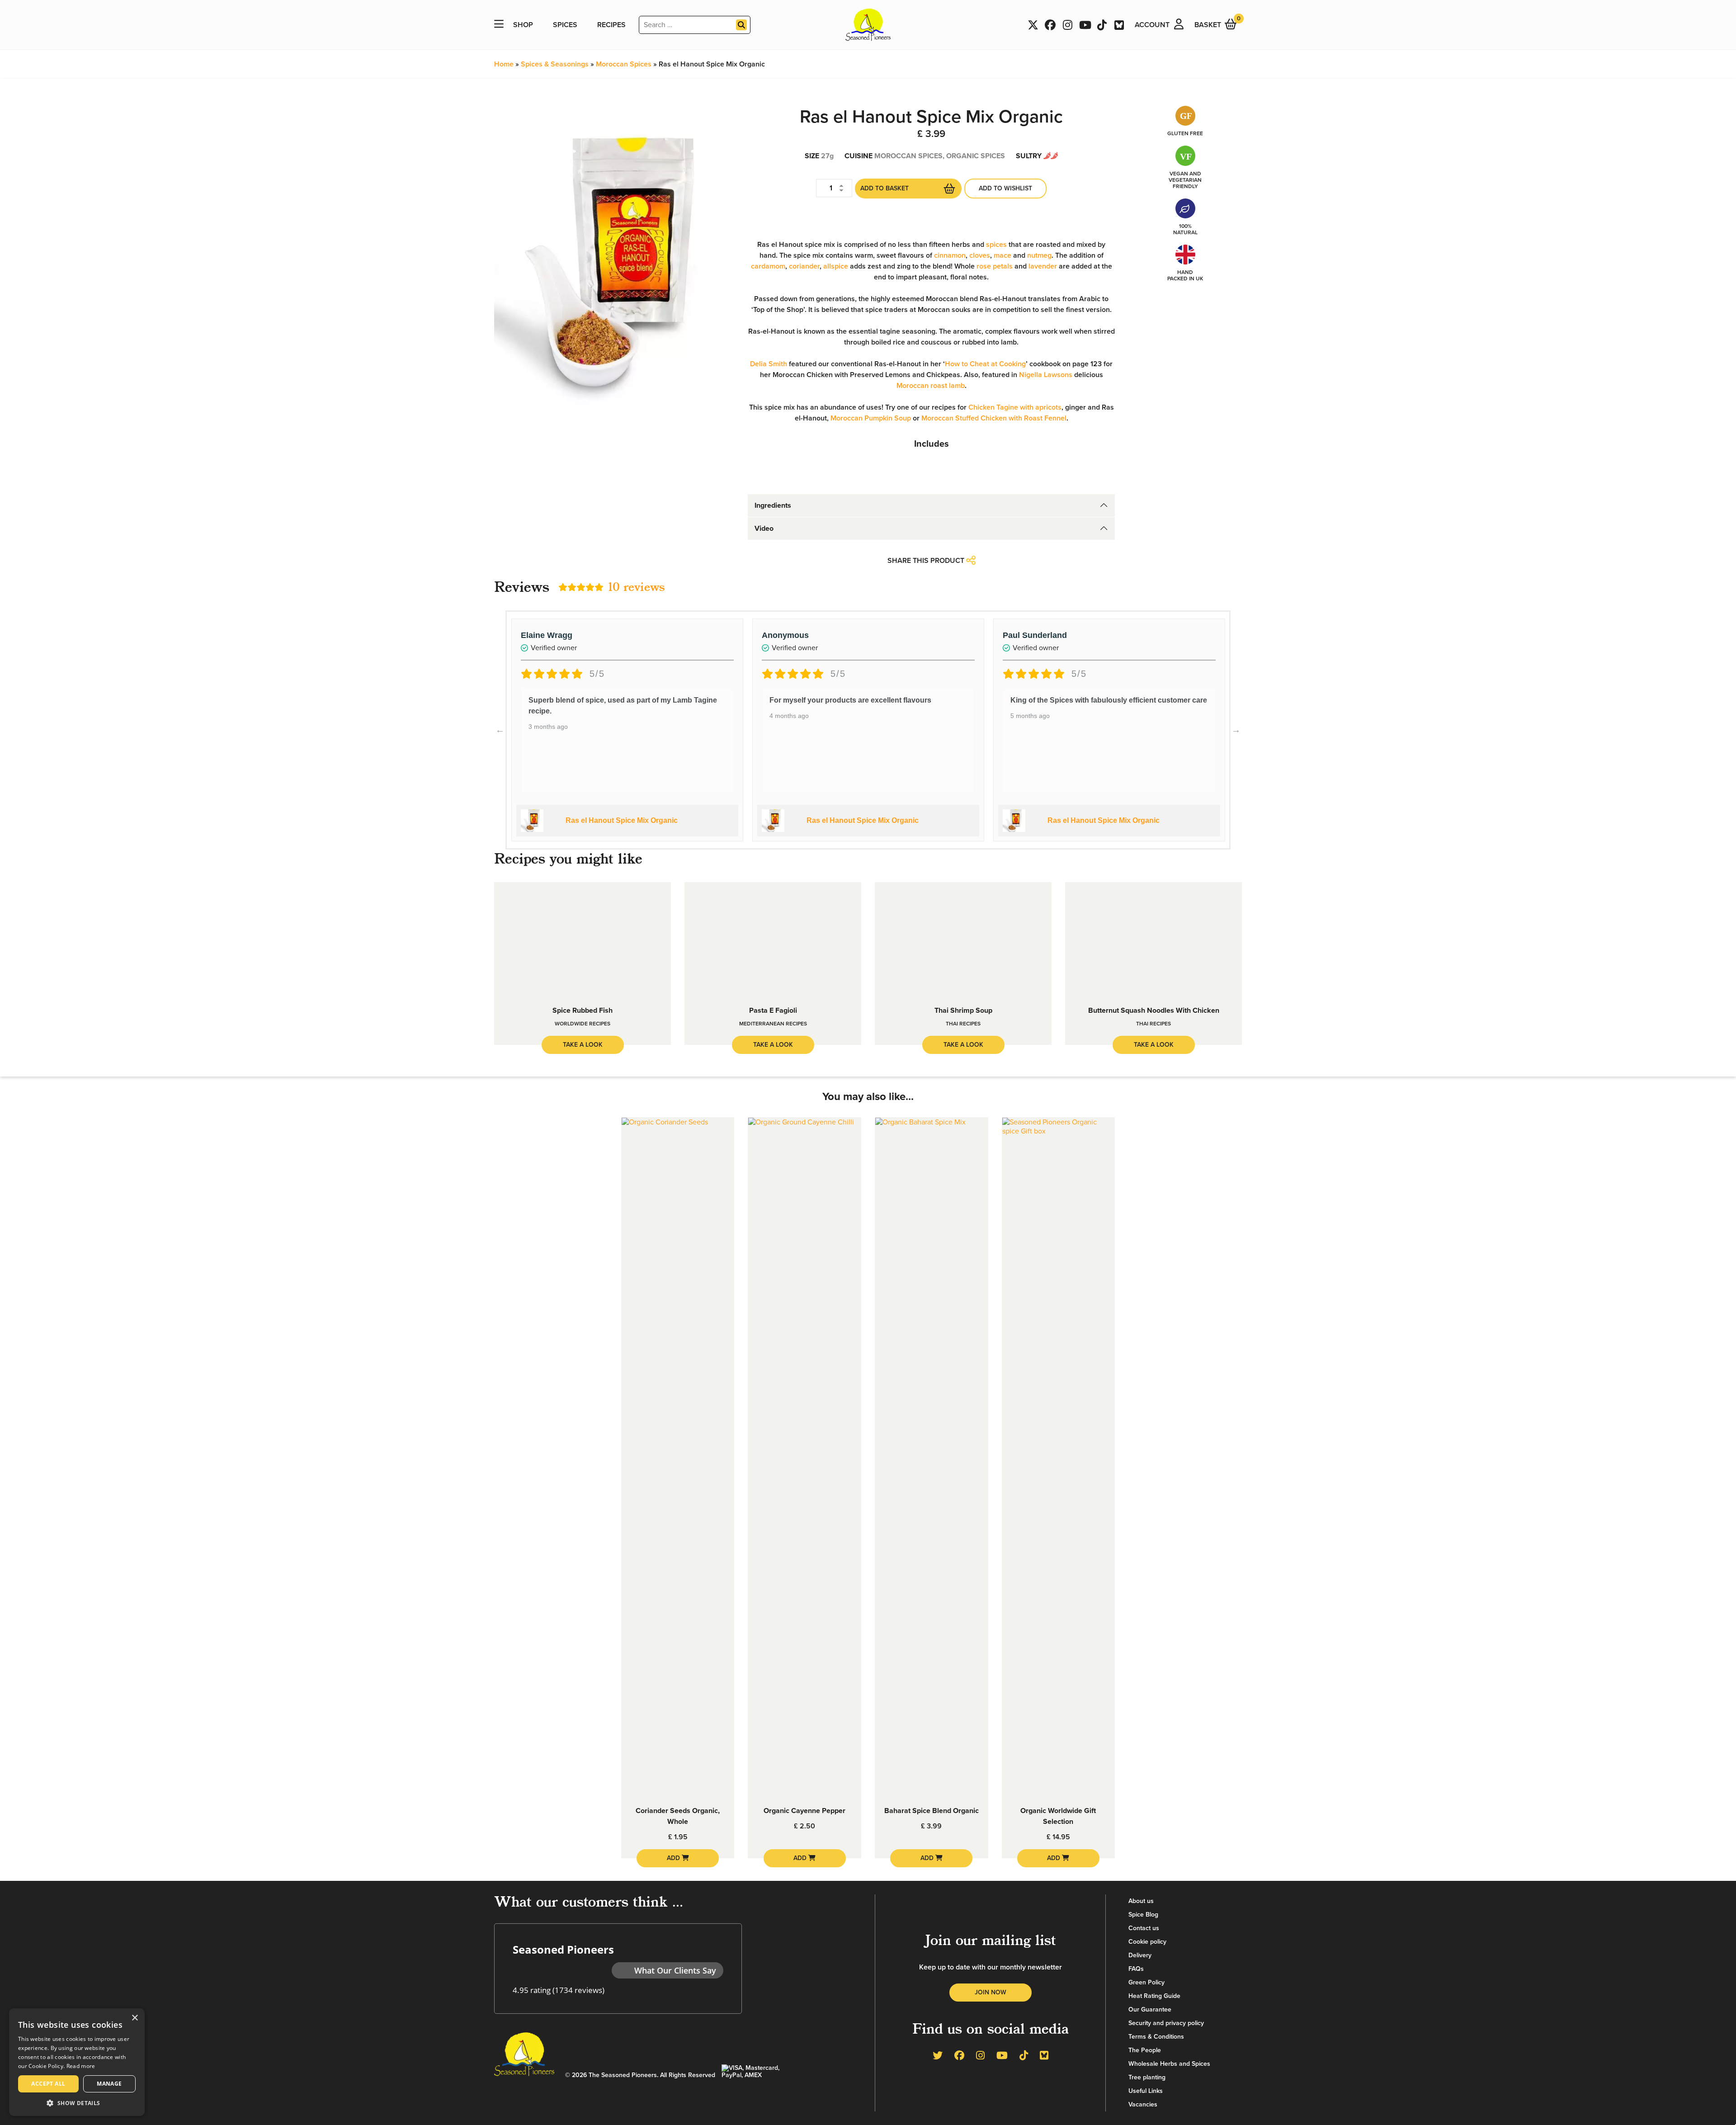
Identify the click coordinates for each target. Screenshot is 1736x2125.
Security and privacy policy (1166, 2023)
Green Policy (1146, 1982)
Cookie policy (1147, 1942)
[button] (77, 2103)
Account (1152, 25)
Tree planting (1147, 2077)
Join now (991, 1992)
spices (996, 245)
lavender (1043, 266)
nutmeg (1039, 255)
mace (1002, 255)
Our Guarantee (1150, 2009)
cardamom (768, 266)
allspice (836, 266)
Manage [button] (109, 2084)
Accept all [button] (48, 2084)
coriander (804, 266)
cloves (980, 255)
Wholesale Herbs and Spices (1169, 2064)
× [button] (134, 2018)
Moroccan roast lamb (931, 386)
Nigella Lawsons (1046, 375)
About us (1141, 1901)
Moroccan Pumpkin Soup (871, 418)
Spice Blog (1143, 1915)
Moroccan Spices (624, 64)
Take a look (583, 1045)
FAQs (1136, 1969)
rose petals (995, 266)
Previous (500, 730)
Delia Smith (769, 364)
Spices (565, 25)
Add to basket (885, 188)
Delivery (1140, 1955)
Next (1236, 730)
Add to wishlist (1005, 188)
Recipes (611, 25)
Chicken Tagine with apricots (1015, 407)
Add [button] (674, 1858)
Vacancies (1143, 2104)
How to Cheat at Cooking (985, 364)
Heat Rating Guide (1154, 1996)
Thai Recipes (963, 1024)
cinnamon (950, 255)
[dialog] (77, 2062)
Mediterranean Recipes (773, 1024)
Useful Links (1146, 2091)
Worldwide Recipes (583, 1024)
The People (1145, 2050)
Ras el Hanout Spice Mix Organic (622, 820)
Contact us (1144, 1928)
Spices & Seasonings (555, 64)
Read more (81, 2066)
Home (504, 64)
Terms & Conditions (1156, 2037)
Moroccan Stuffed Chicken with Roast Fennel (994, 418)
